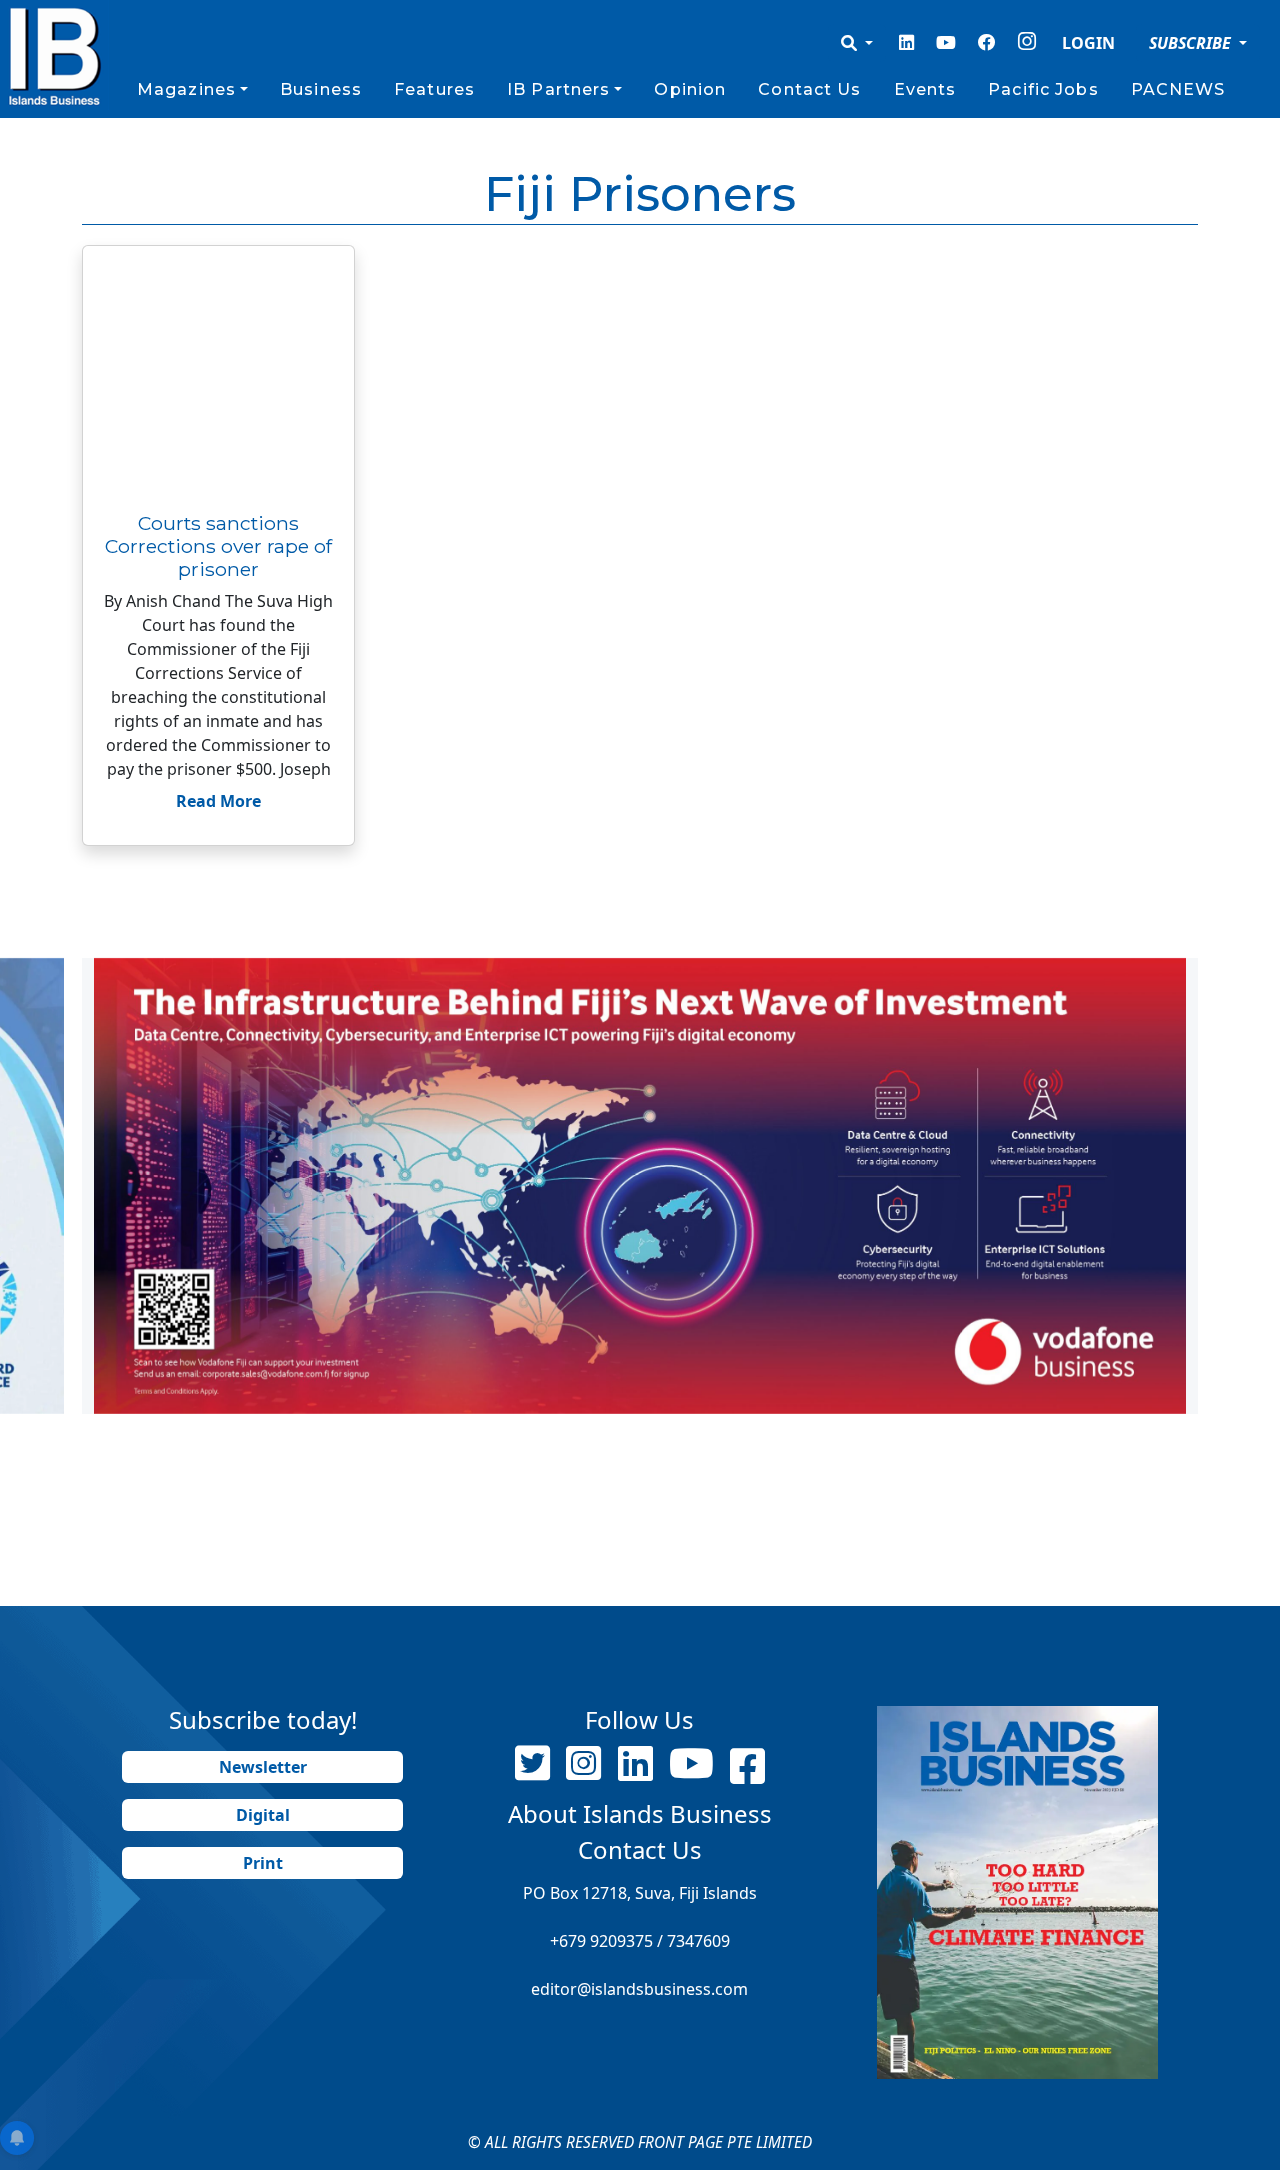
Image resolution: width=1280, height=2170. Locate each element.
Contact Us (809, 89)
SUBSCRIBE (1192, 43)
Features (434, 89)
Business (321, 89)
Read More (218, 801)
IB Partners (558, 89)
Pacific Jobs (1043, 89)
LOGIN (1088, 43)
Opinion (690, 89)
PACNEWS (1178, 89)
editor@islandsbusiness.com (639, 1989)
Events (925, 89)
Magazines (186, 89)
